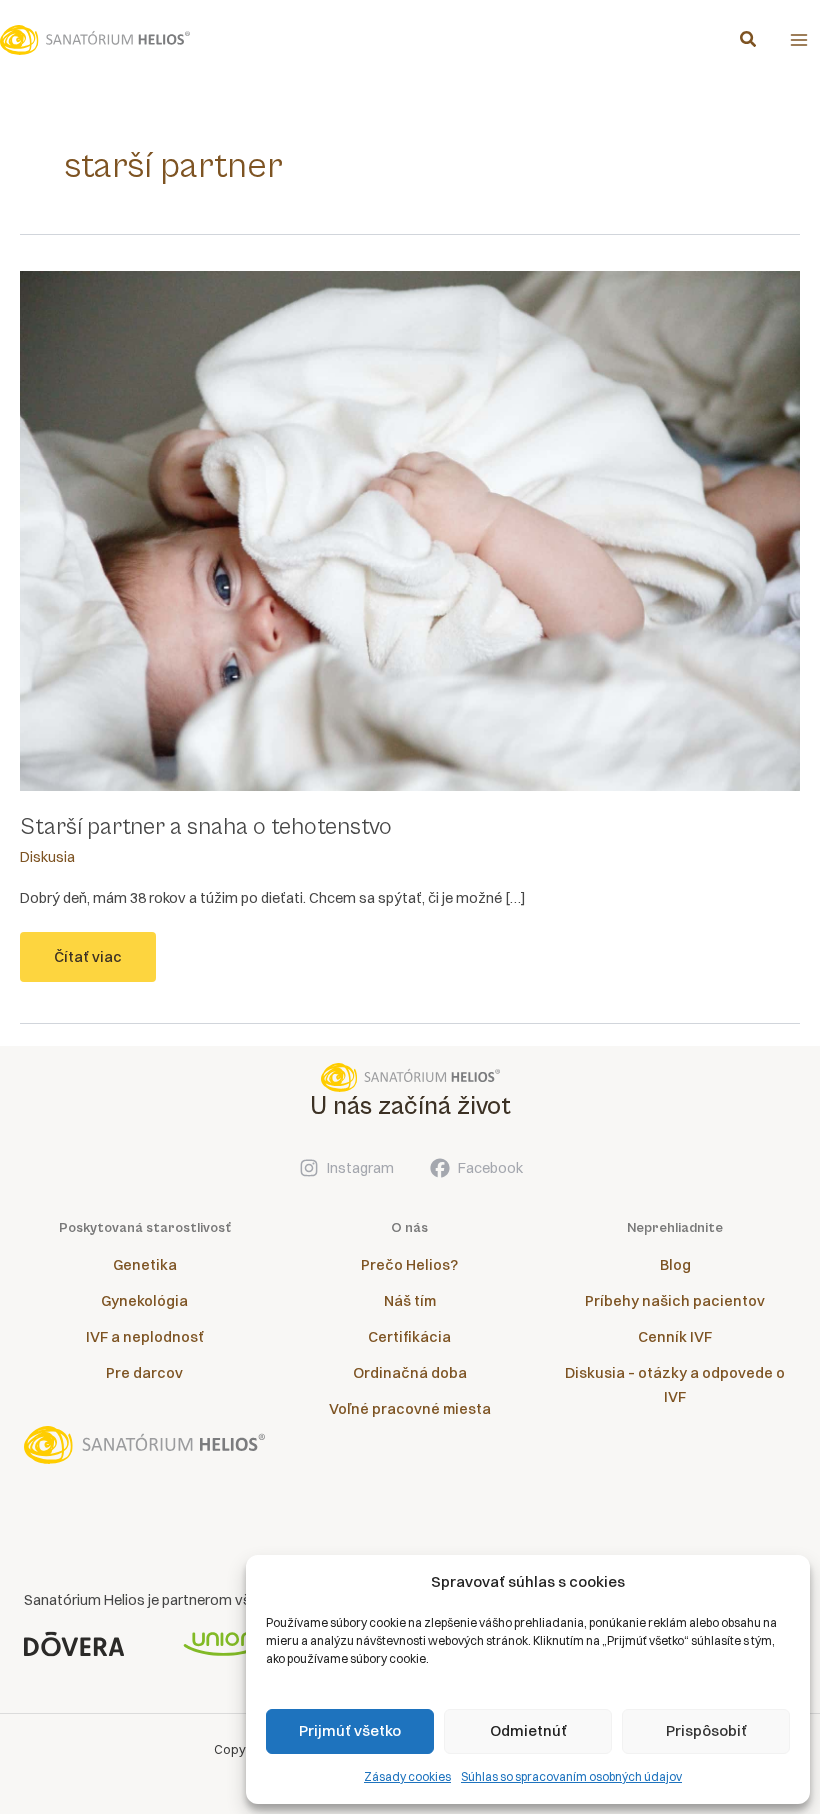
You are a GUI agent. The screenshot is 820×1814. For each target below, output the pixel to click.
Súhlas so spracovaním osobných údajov (571, 1776)
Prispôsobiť (706, 1730)
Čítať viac (97, 965)
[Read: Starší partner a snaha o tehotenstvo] (410, 530)
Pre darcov (144, 1373)
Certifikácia (409, 1337)
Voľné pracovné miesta (410, 1409)
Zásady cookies (407, 1776)
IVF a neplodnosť (145, 1337)
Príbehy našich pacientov (675, 1301)
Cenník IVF (675, 1337)
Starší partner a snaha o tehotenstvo (206, 827)
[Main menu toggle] (799, 40)
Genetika (145, 1265)
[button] (749, 41)
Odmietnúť (528, 1730)
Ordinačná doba (410, 1373)
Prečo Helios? (409, 1265)
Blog (675, 1265)
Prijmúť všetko (350, 1730)
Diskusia (47, 857)
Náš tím (410, 1301)
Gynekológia (144, 1301)
